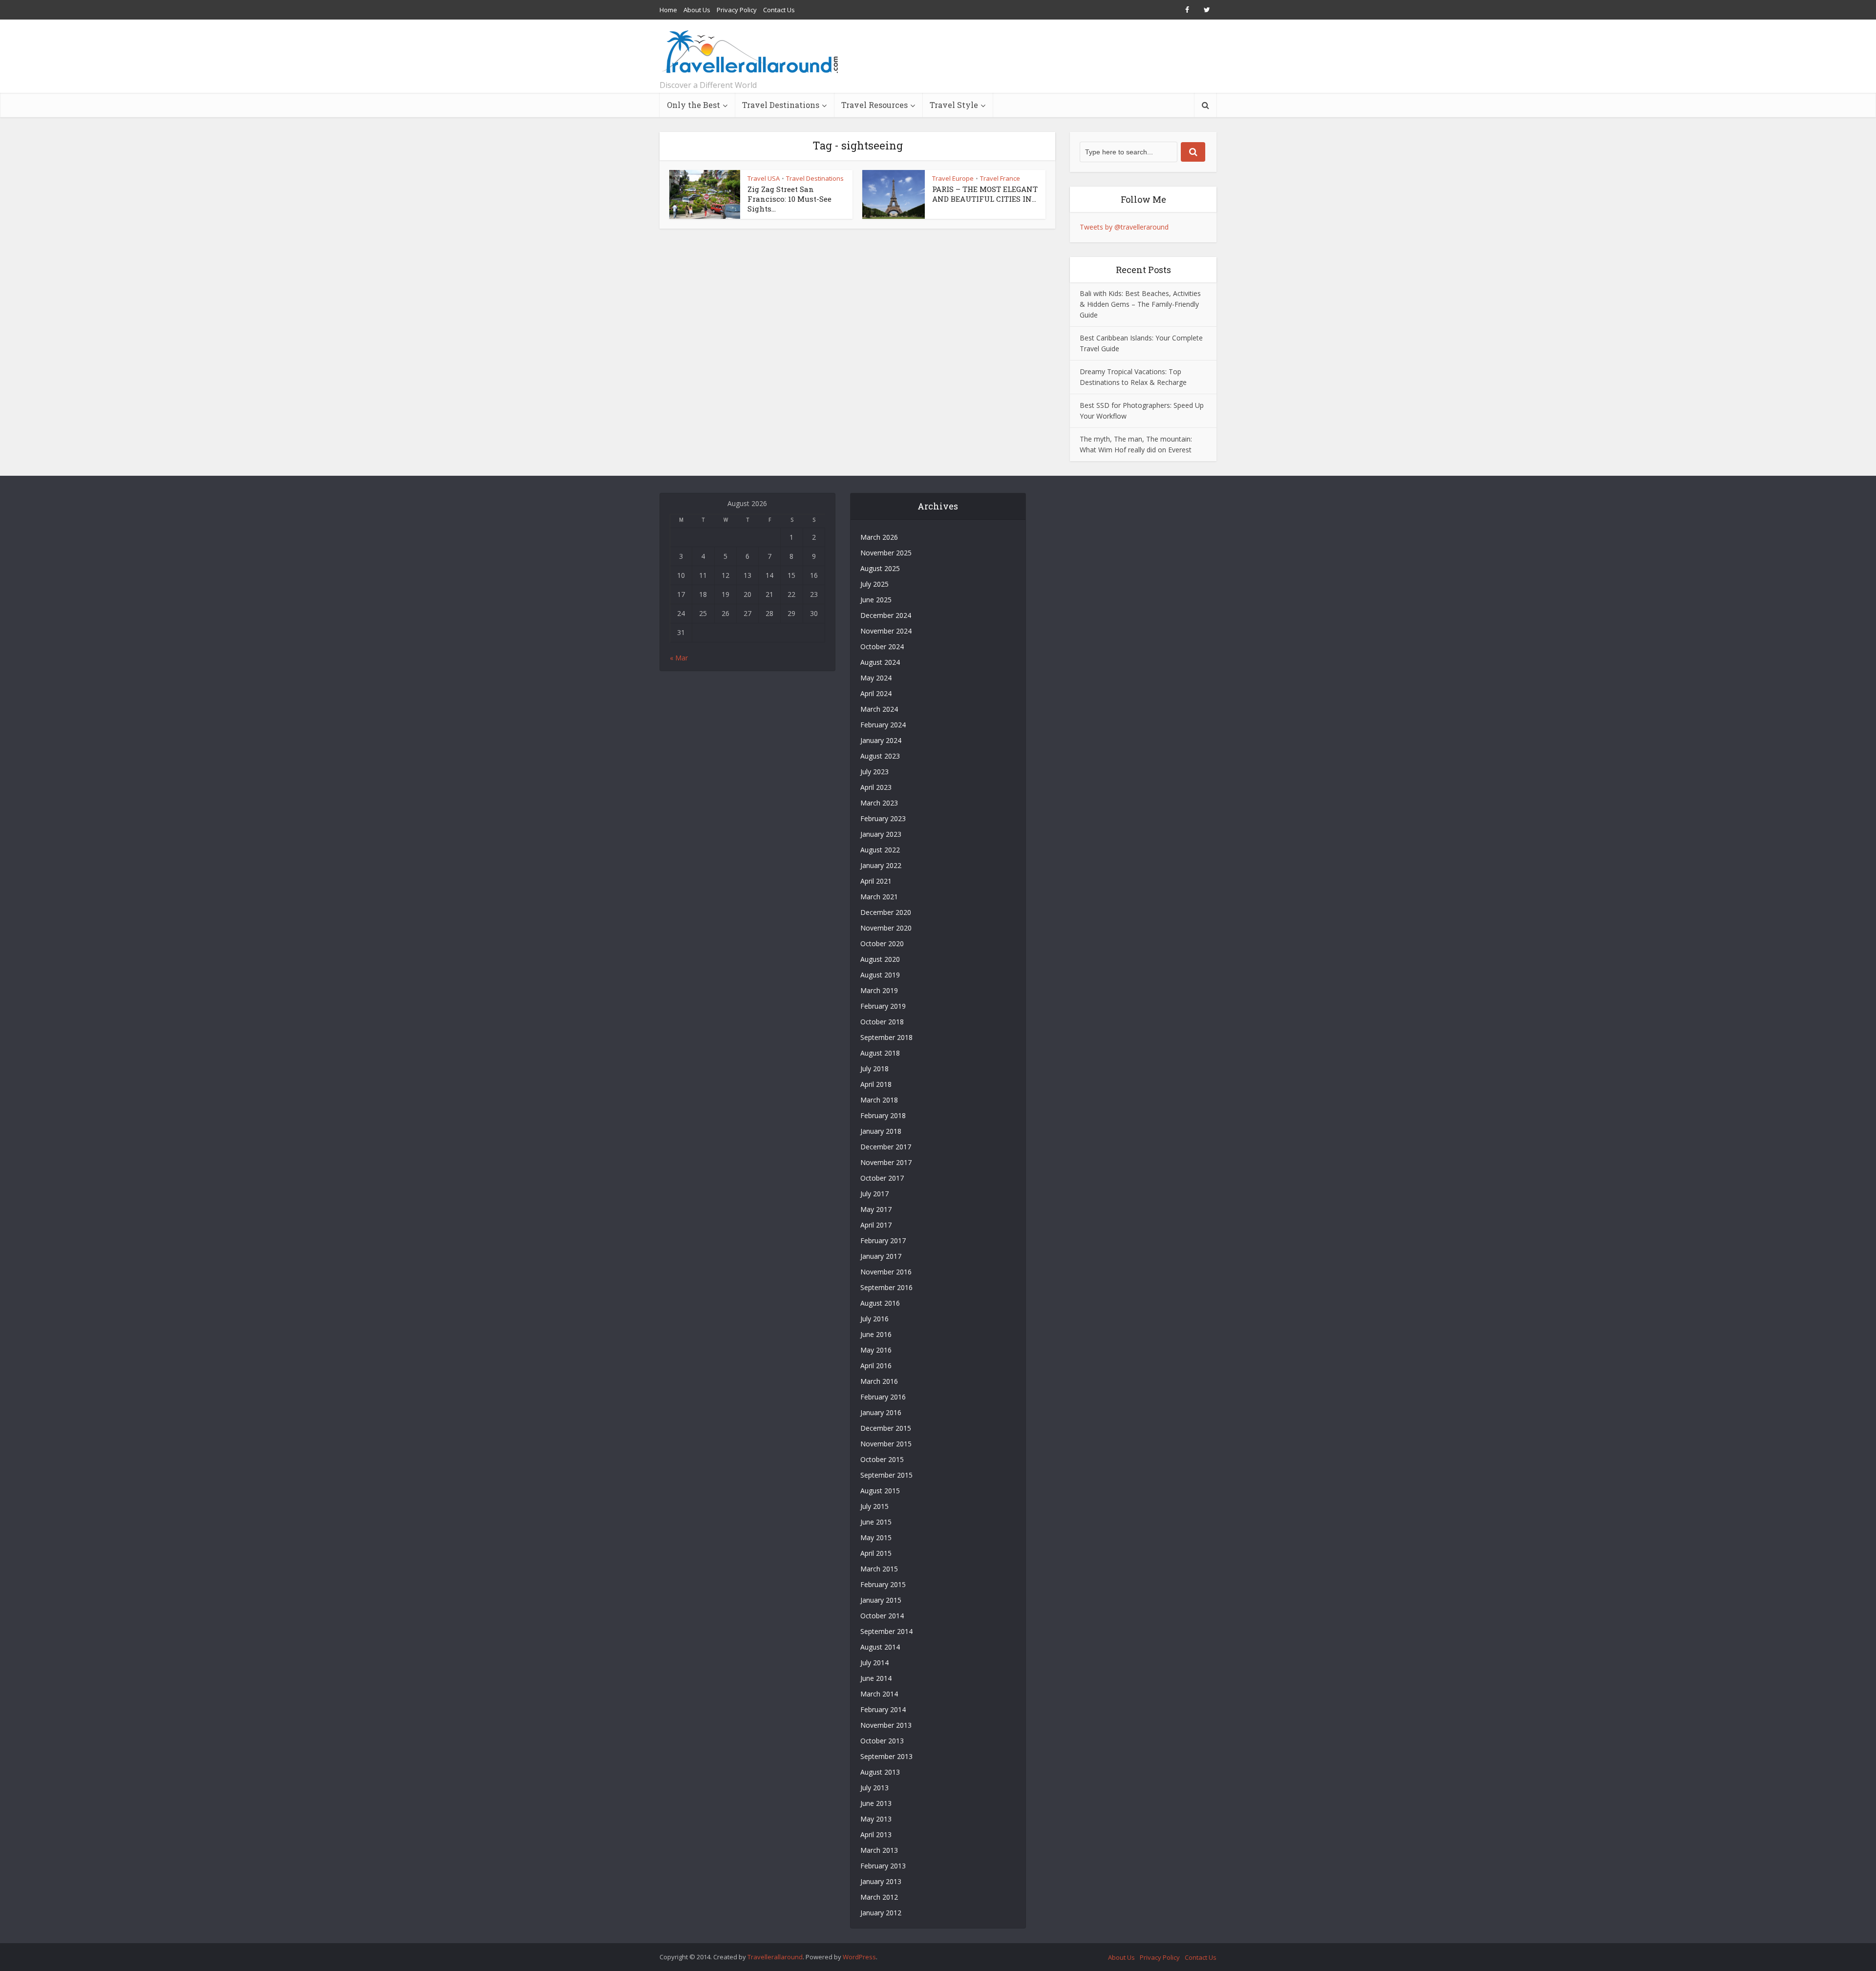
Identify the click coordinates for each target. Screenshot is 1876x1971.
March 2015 (879, 1569)
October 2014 (882, 1616)
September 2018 (886, 1037)
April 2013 (876, 1834)
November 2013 (886, 1725)
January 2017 (881, 1256)
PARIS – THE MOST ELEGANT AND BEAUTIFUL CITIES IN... (985, 194)
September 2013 (886, 1756)
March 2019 (879, 990)
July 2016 (874, 1319)
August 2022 (880, 850)
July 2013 (874, 1788)
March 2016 (879, 1381)
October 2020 (882, 943)
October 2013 (882, 1741)
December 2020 (886, 912)
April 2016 (876, 1366)
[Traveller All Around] (751, 52)
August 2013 (880, 1772)
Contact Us (779, 10)
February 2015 (883, 1584)
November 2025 (886, 553)
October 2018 (882, 1022)
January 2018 (881, 1131)
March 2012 (879, 1897)
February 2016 (883, 1397)
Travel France (1000, 178)
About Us (697, 10)
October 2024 (882, 646)
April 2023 (876, 787)
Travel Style (954, 105)
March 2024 (879, 709)
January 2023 (881, 834)
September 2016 (886, 1287)
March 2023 (879, 803)
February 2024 (883, 725)
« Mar (679, 658)
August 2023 (880, 756)
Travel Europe (953, 178)
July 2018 (874, 1069)
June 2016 (876, 1334)
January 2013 (881, 1881)
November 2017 (886, 1162)
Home (668, 10)
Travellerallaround (775, 1957)
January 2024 (881, 740)
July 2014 (874, 1663)
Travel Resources (874, 105)
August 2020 (880, 959)
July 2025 (874, 584)
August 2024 (880, 662)
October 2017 (882, 1178)
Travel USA (764, 178)
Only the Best (693, 105)
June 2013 (876, 1803)
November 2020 (886, 928)
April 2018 (876, 1084)
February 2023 (883, 818)
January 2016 (881, 1412)
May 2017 (876, 1209)
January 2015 (881, 1600)
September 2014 (886, 1631)
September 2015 (886, 1475)
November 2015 (886, 1444)
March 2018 (879, 1100)
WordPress (859, 1957)
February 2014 (883, 1709)
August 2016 (880, 1303)
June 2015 (876, 1522)
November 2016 (886, 1272)
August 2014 (880, 1647)
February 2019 (883, 1006)
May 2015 (876, 1537)
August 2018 (880, 1053)
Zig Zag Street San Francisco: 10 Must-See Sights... (789, 199)
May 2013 (876, 1819)
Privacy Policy (737, 10)
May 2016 (876, 1350)
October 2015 (882, 1459)
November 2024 (886, 631)
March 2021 (879, 897)
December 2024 (886, 615)
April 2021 (876, 881)
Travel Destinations (781, 105)
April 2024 (876, 693)
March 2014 (879, 1694)
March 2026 (879, 537)
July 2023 (874, 772)
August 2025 (880, 568)
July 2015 (874, 1506)
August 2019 (880, 975)
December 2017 (886, 1147)
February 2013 (883, 1866)
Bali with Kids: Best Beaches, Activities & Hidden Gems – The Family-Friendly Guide (1140, 304)
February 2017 (883, 1240)
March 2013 (879, 1850)
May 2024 (876, 678)
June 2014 (876, 1678)
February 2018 (883, 1115)
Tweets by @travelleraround (1124, 227)
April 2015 (876, 1553)
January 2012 (881, 1913)
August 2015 (880, 1491)
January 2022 (881, 865)
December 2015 (886, 1428)
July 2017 (874, 1194)
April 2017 (876, 1225)
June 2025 (876, 600)
